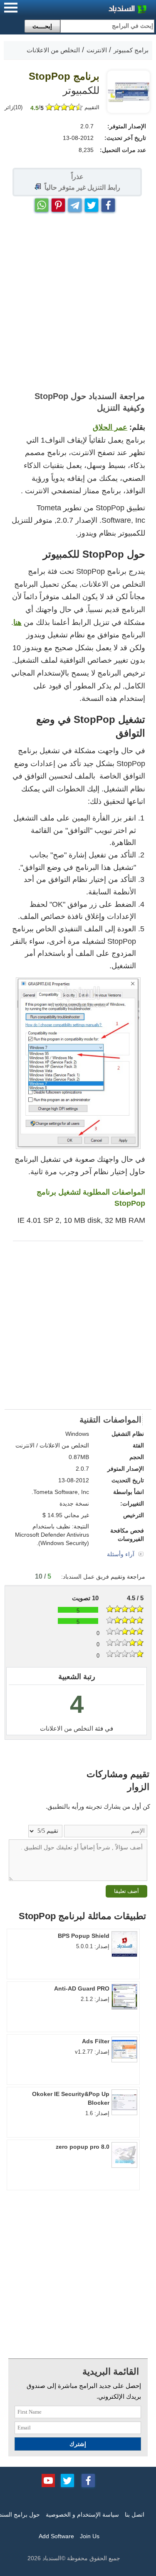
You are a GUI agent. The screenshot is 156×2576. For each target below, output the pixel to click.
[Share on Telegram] (75, 203)
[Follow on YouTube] (48, 2480)
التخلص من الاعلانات (67, 1728)
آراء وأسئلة (121, 1554)
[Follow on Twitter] (67, 2480)
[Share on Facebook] (108, 203)
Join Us (90, 2536)
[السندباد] (106, 10)
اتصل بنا (135, 2515)
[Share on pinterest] (58, 203)
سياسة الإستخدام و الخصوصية (82, 2515)
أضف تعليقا (126, 1891)
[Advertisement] (78, 302)
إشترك (78, 2444)
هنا (17, 622)
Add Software (56, 2536)
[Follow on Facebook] (88, 2480)
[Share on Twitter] (92, 203)
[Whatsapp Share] (42, 203)
